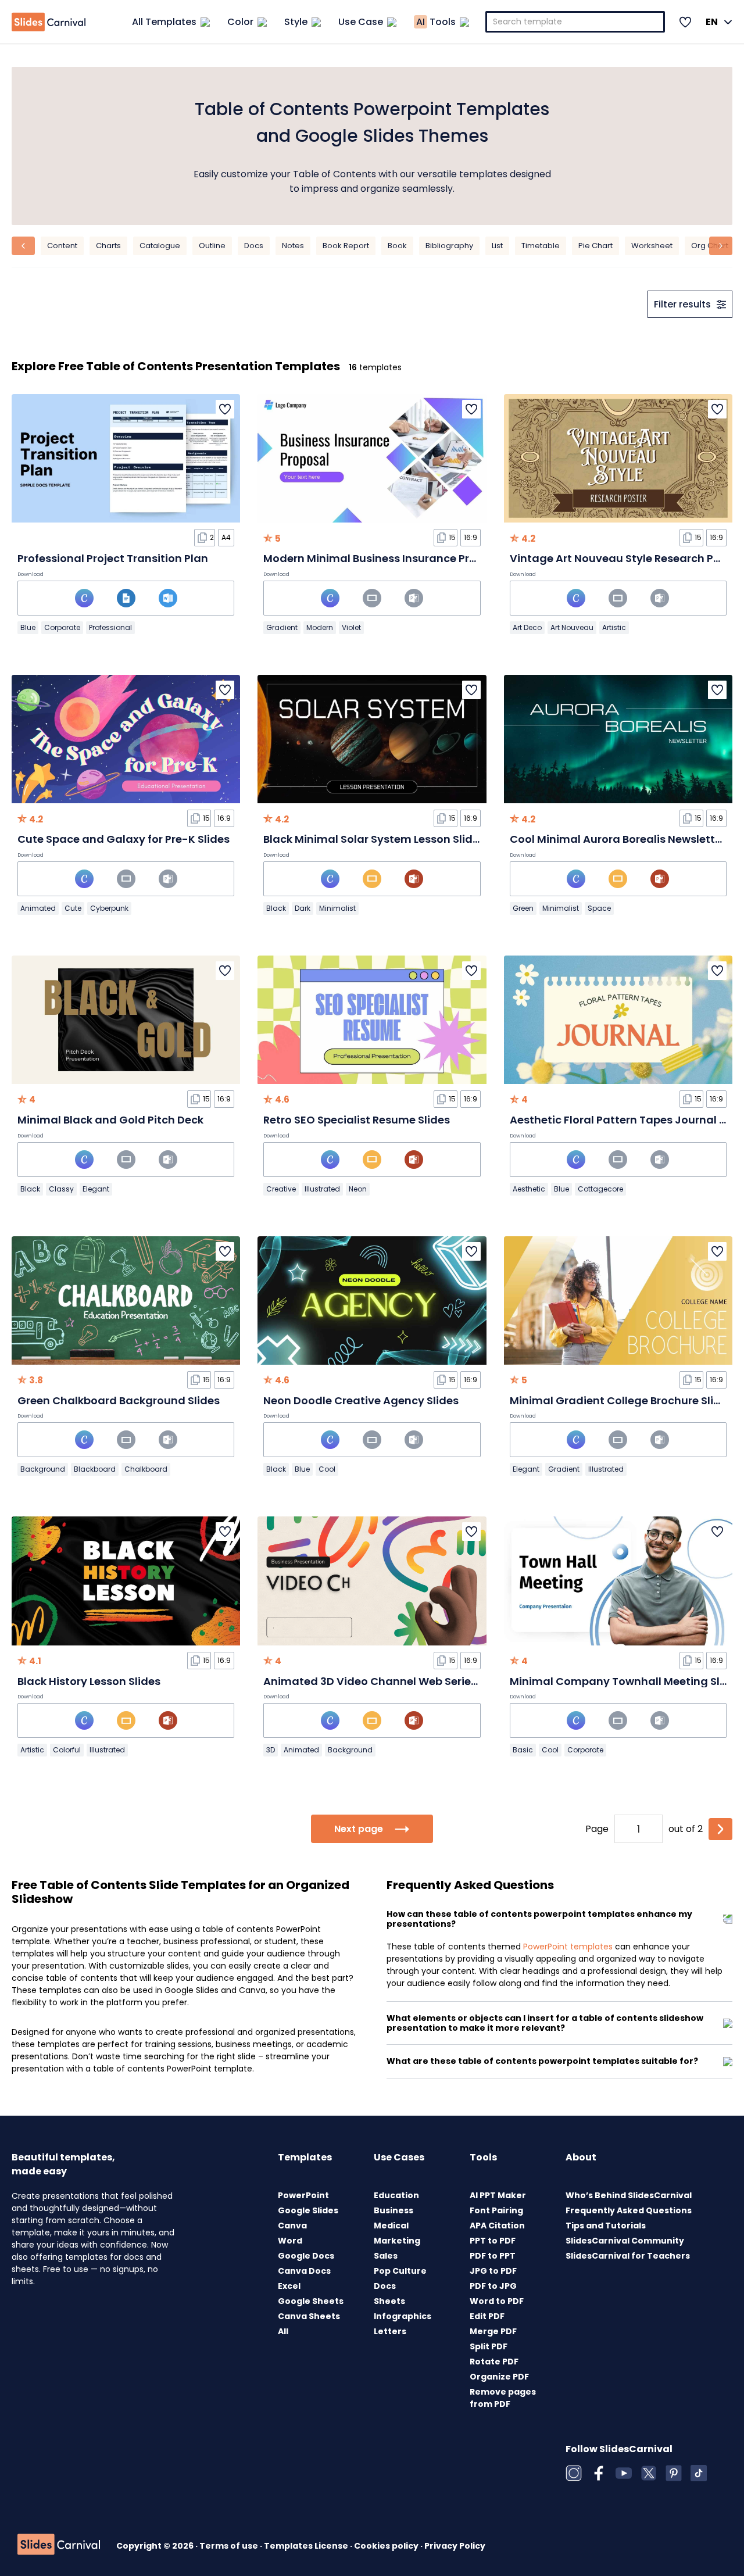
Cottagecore (600, 1189)
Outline (212, 246)
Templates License (307, 2546)
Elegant (96, 1189)
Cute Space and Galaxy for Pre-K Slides (124, 839)
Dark (303, 908)
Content (62, 246)
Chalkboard (146, 1469)
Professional (110, 627)
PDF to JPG (493, 2286)
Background (43, 1469)
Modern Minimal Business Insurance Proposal (385, 558)
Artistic (614, 627)
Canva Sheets (309, 2316)
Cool (327, 1469)
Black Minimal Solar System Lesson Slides (374, 839)
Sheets (389, 2301)
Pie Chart (595, 246)
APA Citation (497, 2226)
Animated (38, 908)
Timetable (541, 246)
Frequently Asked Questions (629, 2210)
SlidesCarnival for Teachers (628, 2256)
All (283, 2331)
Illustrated (322, 1189)
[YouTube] (624, 2473)
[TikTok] (699, 2473)
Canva (292, 2226)
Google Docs (306, 2256)
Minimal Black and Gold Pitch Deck (110, 1120)
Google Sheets (311, 2301)
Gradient (282, 627)
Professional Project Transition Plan (113, 558)
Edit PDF (487, 2316)
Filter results (682, 304)
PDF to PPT (493, 2256)
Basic (523, 1750)
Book (397, 246)
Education (396, 2195)
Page (597, 1829)
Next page (359, 1829)
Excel (289, 2286)
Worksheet (652, 246)
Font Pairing (496, 2210)
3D (271, 1750)
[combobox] (575, 22)
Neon (358, 1189)
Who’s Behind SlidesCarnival (629, 2195)
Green (523, 908)
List (497, 246)
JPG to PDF (493, 2271)
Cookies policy (387, 2546)
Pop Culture (400, 2271)
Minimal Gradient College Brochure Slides (621, 1400)
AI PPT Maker (498, 2195)
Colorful (67, 1750)
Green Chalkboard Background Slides (119, 1400)
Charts (108, 246)
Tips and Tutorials (606, 2226)
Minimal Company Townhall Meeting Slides (626, 1681)
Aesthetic (529, 1189)
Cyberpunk (109, 908)
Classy (61, 1189)
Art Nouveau (572, 627)
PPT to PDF (493, 2241)
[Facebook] (599, 2473)
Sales (386, 2256)
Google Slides (308, 2210)
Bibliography (449, 246)
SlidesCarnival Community (625, 2241)
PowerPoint (303, 2195)
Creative (281, 1189)
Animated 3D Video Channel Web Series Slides (387, 1681)
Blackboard (95, 1469)
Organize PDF (499, 2377)
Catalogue (160, 246)
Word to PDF (497, 2301)
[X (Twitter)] (649, 2473)
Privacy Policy (455, 2546)
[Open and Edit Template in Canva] (84, 598)
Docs (254, 246)
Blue (28, 627)
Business (394, 2210)
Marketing (397, 2241)
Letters (390, 2331)
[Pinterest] (674, 2473)
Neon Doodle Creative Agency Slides (361, 1400)
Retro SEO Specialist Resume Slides (357, 1120)
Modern (320, 627)
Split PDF (489, 2346)
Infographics (403, 2316)
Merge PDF (493, 2331)
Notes (293, 246)
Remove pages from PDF (503, 2398)
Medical (391, 2226)
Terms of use (230, 2546)
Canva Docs (304, 2271)
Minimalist (337, 908)
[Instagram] (574, 2473)
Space (599, 908)
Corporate (62, 627)
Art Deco (527, 627)
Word (290, 2241)
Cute (73, 908)
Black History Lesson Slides (89, 1681)
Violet (351, 627)
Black (276, 908)
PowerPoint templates (568, 1947)
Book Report (346, 246)
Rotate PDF (494, 2362)
